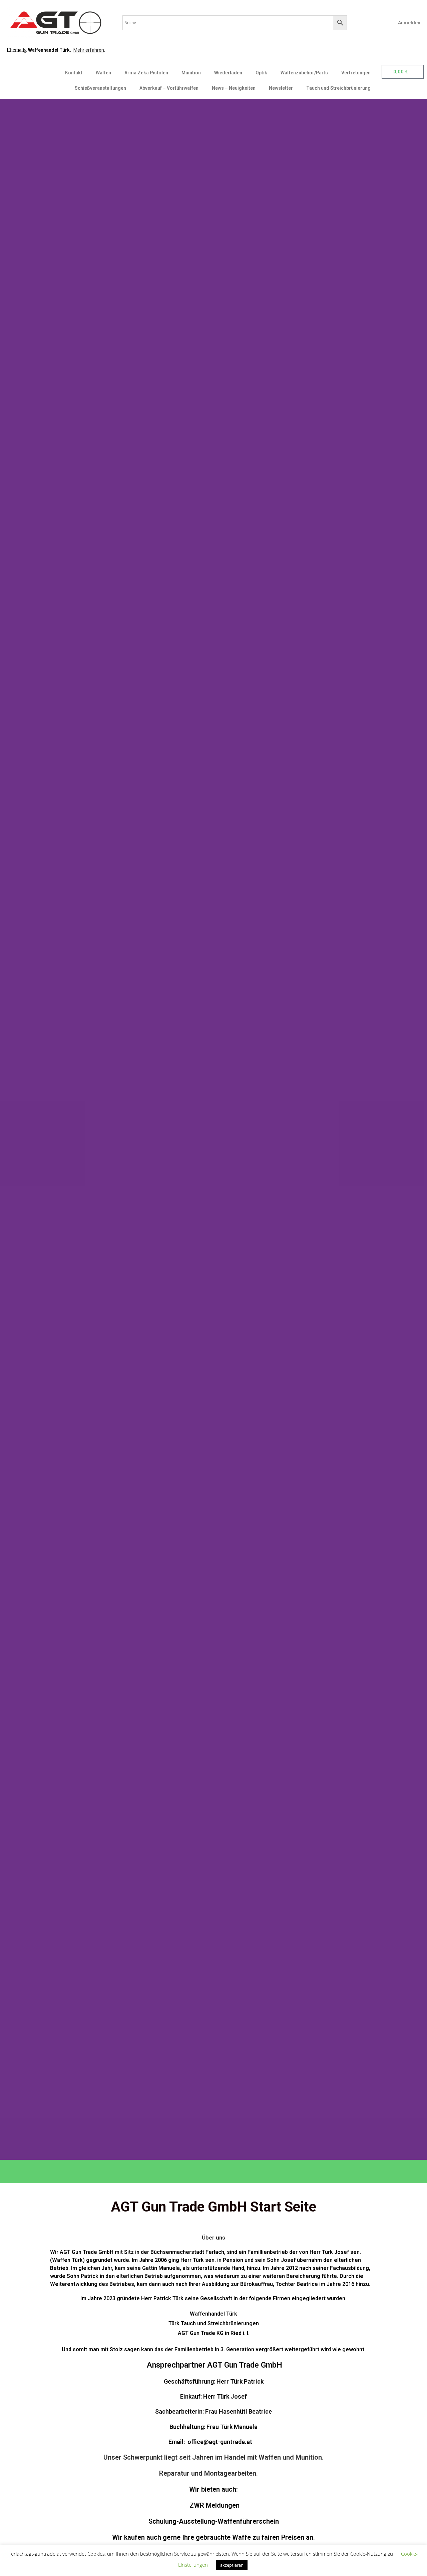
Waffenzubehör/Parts (304, 73)
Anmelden (409, 23)
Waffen (103, 73)
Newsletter (281, 88)
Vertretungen (356, 73)
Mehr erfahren (89, 50)
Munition (191, 73)
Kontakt (74, 73)
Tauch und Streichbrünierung (338, 88)
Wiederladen (228, 73)
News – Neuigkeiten (234, 88)
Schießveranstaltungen (100, 88)
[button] (7, 1129)
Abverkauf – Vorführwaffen (169, 88)
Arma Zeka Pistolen (146, 73)
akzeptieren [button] (232, 2565)
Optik (261, 73)
